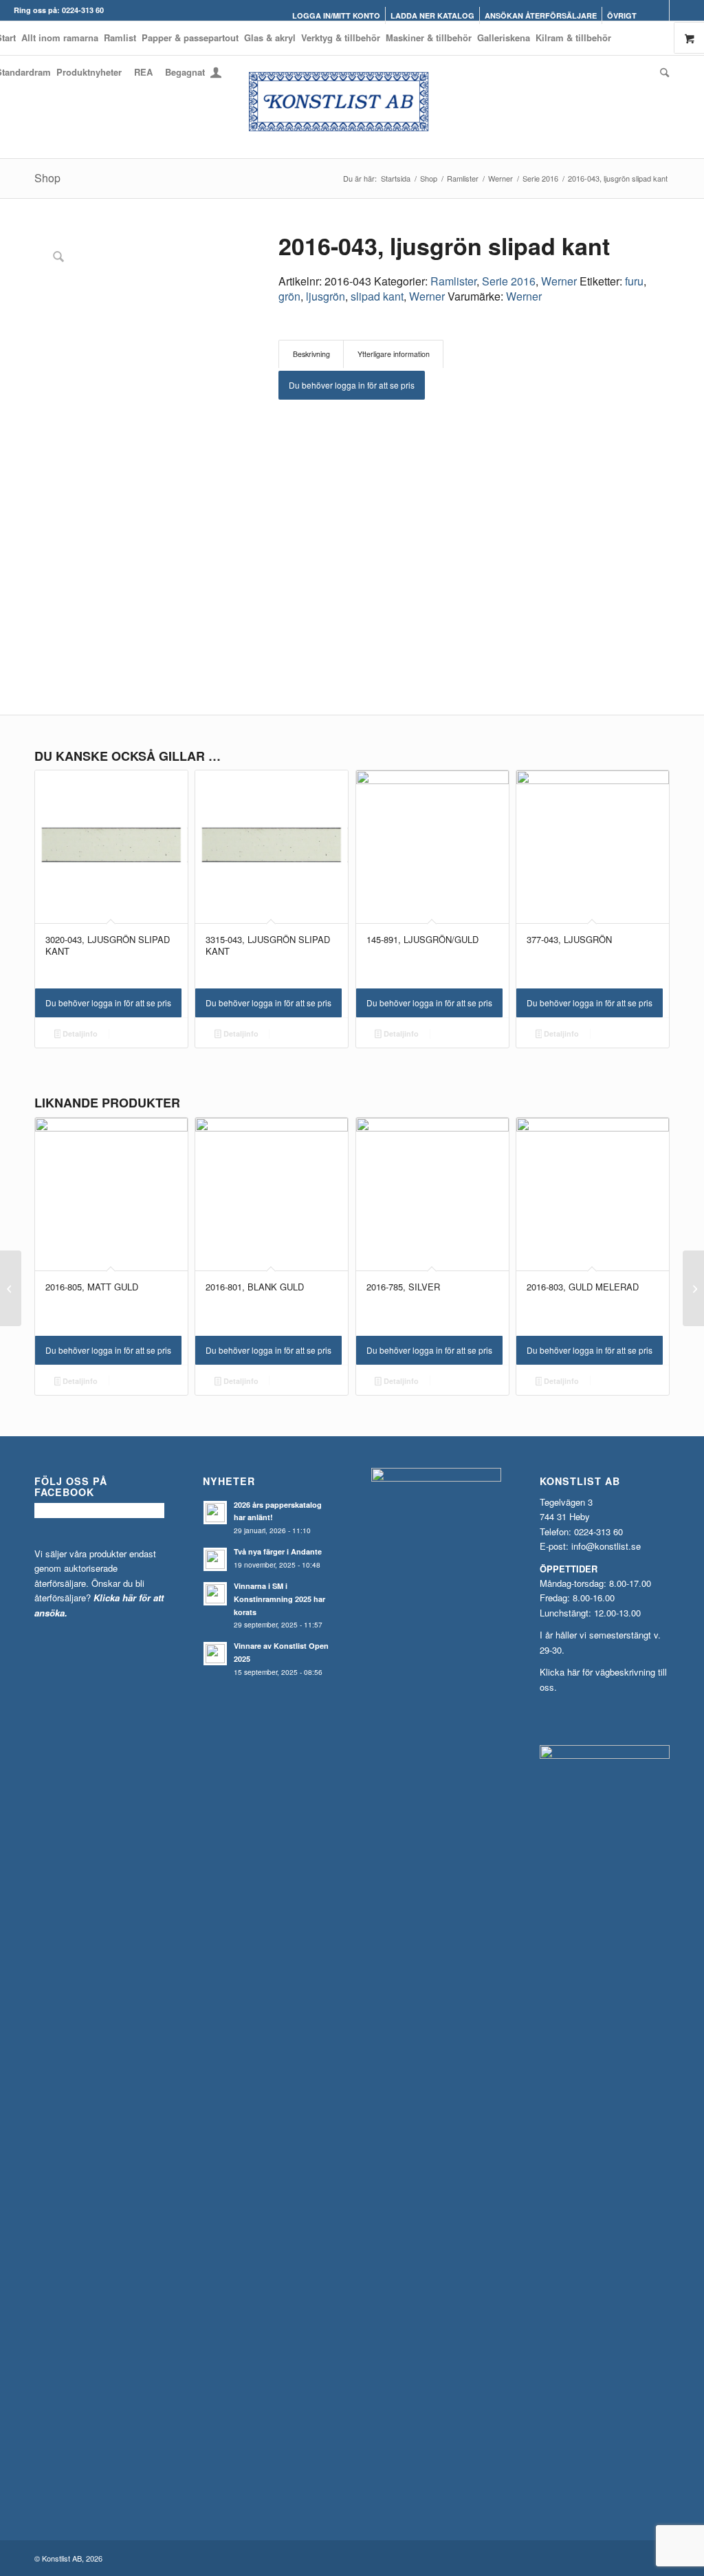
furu (634, 281)
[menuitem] (337, 15)
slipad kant (377, 296)
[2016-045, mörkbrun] (693, 1288)
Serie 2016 (509, 281)
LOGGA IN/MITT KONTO (336, 15)
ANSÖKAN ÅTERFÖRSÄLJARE (541, 15)
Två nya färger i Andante (278, 1551)
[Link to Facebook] (659, 10)
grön (289, 296)
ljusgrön (326, 296)
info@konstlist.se (606, 1546)
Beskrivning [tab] (311, 354)
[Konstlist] (352, 107)
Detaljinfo (79, 1033)
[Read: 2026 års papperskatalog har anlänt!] (215, 1513)
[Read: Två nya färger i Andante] (215, 1559)
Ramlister (453, 281)
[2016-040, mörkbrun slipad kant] (11, 1288)
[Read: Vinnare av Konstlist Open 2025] (215, 1654)
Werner (559, 281)
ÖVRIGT (622, 15)
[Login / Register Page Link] (216, 74)
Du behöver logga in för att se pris (352, 385)
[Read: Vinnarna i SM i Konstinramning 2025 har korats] (215, 1594)
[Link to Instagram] (680, 10)
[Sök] (663, 72)
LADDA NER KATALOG (432, 15)
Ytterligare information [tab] (394, 354)
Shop (47, 178)
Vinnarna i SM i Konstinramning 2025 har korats (279, 1599)
